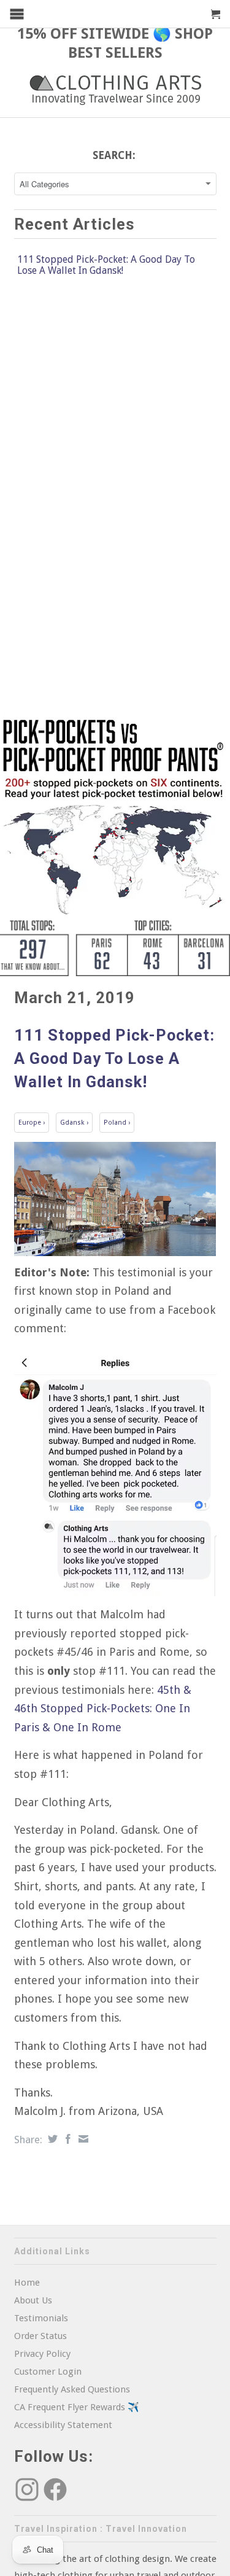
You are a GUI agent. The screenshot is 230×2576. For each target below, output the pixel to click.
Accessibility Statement (63, 2425)
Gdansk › (74, 1123)
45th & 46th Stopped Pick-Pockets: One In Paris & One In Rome (103, 1709)
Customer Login (48, 2372)
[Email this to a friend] (82, 2139)
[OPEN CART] (216, 14)
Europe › (32, 1123)
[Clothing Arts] (115, 90)
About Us (33, 2300)
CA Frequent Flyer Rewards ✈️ (77, 2407)
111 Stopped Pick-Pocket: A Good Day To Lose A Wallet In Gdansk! (106, 265)
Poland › (117, 1123)
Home (27, 2283)
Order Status (40, 2336)
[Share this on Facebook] (67, 2139)
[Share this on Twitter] (51, 2139)
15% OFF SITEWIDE (83, 34)
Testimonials (41, 2318)
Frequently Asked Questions (72, 2389)
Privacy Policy (42, 2354)
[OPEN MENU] (17, 14)
